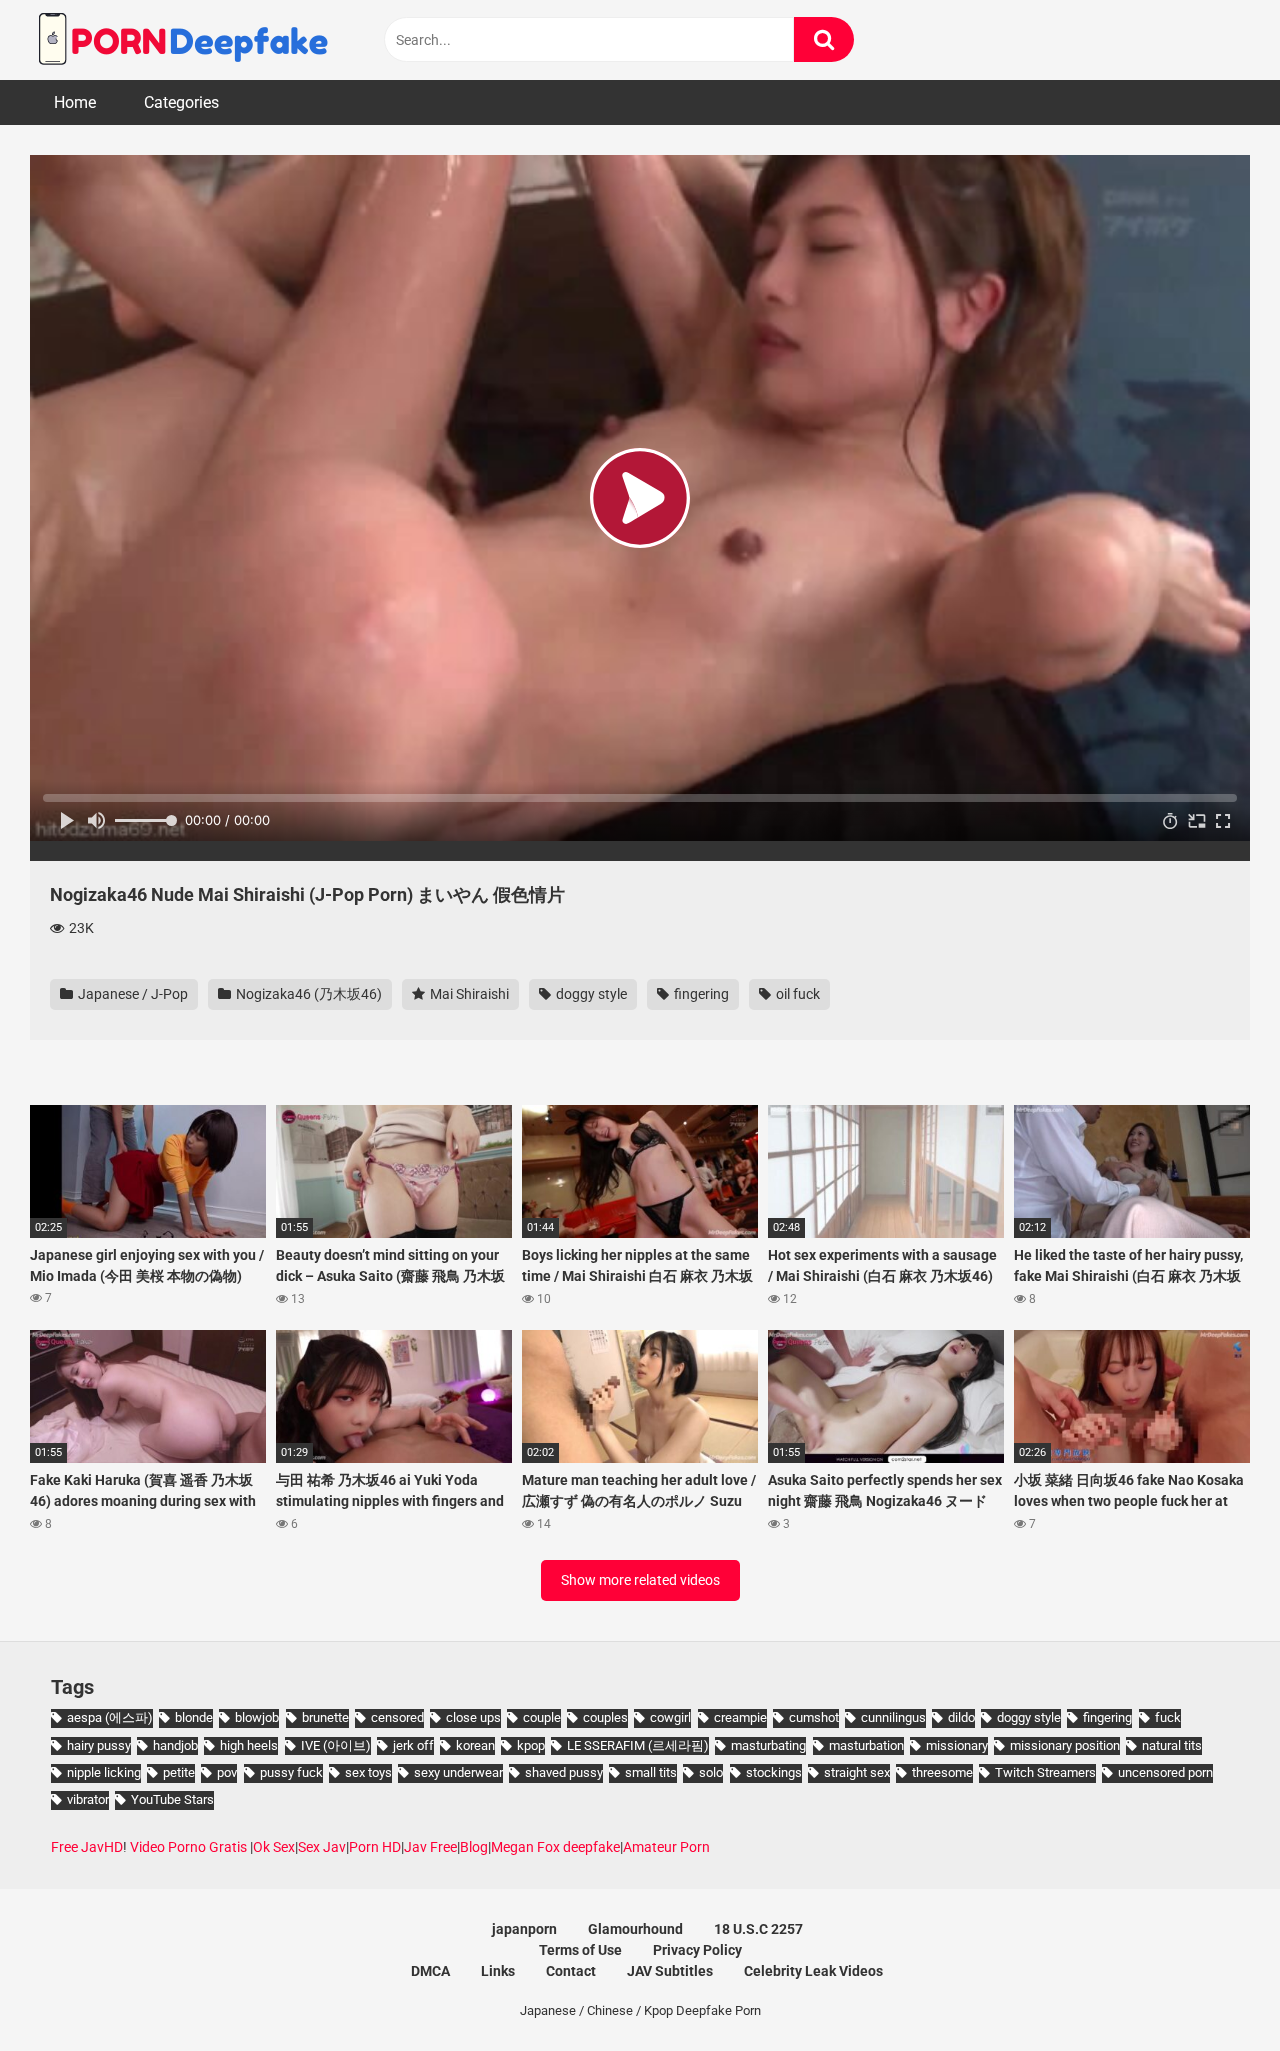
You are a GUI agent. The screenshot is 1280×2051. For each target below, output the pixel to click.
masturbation (866, 1745)
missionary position (1065, 1745)
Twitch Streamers (1045, 1772)
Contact (571, 1971)
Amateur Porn (666, 1847)
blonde (194, 1717)
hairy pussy (99, 1745)
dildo (961, 1717)
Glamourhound (635, 1929)
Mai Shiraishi (468, 994)
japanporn (524, 1929)
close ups (473, 1717)
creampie (740, 1717)
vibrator (88, 1799)
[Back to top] (1213, 1990)
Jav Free (430, 1847)
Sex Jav (322, 1847)
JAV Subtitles (670, 1971)
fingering (700, 994)
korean (475, 1745)
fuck (1168, 1717)
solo (711, 1772)
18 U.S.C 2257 (758, 1929)
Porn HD (375, 1847)
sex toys (368, 1772)
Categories (181, 102)
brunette (325, 1717)
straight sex (857, 1772)
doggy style (590, 994)
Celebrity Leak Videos (813, 1971)
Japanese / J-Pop (131, 994)
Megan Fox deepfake (555, 1847)
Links (498, 1971)
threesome (942, 1772)
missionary (957, 1745)
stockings (774, 1772)
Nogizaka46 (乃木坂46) (307, 994)
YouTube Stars (172, 1799)
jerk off (413, 1745)
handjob (175, 1745)
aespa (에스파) (110, 1717)
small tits (651, 1772)
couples (605, 1717)
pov (227, 1772)
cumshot (814, 1717)
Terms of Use (580, 1950)
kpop (531, 1745)
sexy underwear (458, 1772)
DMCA (430, 1971)
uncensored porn (1165, 1772)
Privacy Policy (697, 1950)
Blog (474, 1847)
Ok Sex (274, 1847)
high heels (249, 1745)
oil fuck (796, 994)
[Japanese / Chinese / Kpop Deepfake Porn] (180, 40)
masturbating (768, 1745)
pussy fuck (291, 1772)
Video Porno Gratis (188, 1847)
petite (179, 1772)
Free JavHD (87, 1847)
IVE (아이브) (336, 1745)
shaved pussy (564, 1772)
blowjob (257, 1717)
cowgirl (670, 1717)
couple (542, 1717)
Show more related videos (640, 1580)
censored (397, 1717)
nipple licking (104, 1772)
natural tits (1172, 1745)
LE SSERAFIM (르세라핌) (638, 1745)
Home (75, 102)
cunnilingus (893, 1717)
